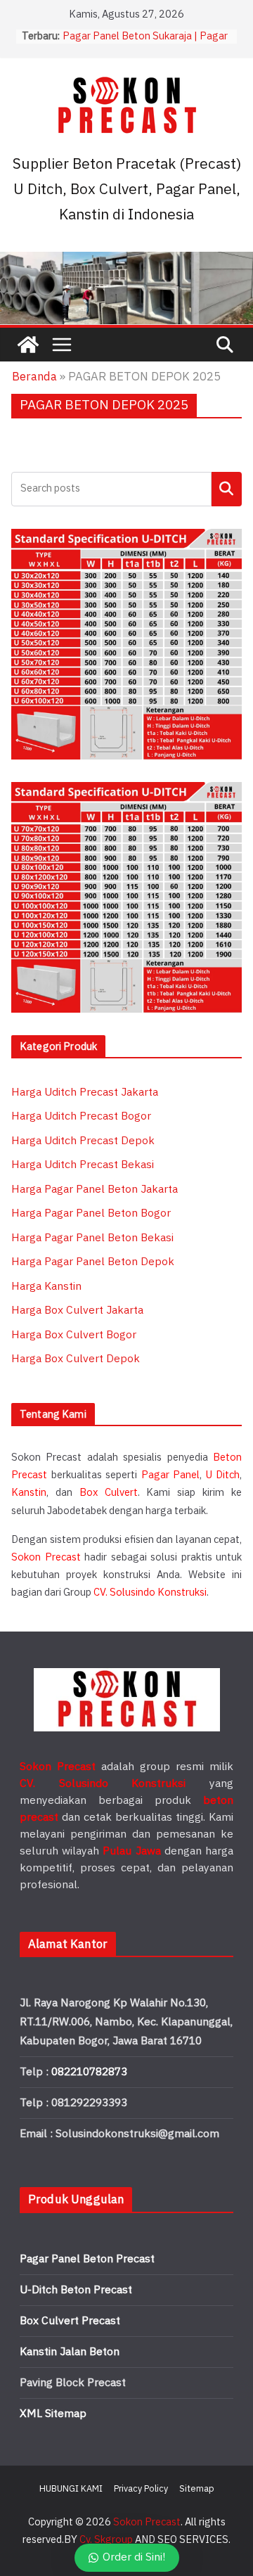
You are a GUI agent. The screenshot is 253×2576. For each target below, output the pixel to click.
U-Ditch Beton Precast (76, 2290)
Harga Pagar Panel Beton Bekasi (92, 1238)
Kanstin (29, 1493)
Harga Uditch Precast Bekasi (83, 1165)
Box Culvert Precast (70, 2321)
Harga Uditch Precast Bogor (81, 1116)
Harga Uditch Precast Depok (83, 1141)
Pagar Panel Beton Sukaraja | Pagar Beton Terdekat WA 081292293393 (147, 43)
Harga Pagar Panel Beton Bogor (91, 1213)
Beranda (34, 377)
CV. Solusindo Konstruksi (150, 1593)
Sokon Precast (46, 1557)
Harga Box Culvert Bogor (74, 1335)
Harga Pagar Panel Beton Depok (93, 1262)
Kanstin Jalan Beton (70, 2352)
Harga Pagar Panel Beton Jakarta (95, 1190)
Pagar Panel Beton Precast (87, 2259)
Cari (227, 488)
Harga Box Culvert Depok (76, 1359)
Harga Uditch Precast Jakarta (85, 1092)
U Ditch (223, 1475)
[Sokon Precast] (28, 345)
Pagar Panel (171, 1475)
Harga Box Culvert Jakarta (77, 1311)
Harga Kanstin (46, 1287)
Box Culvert (109, 1493)
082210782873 (89, 2072)
